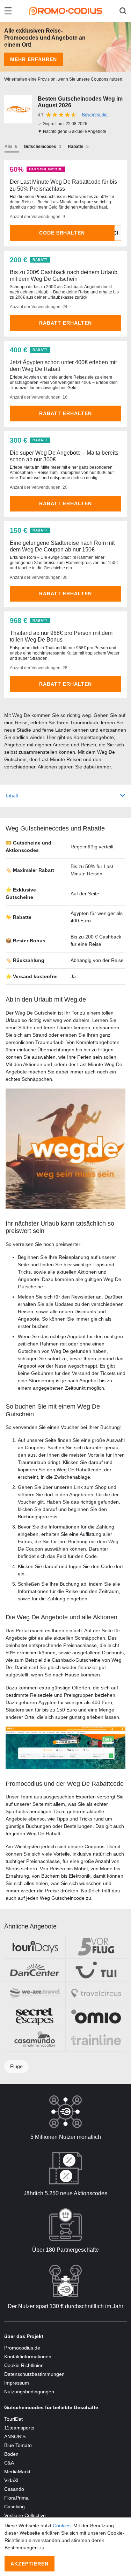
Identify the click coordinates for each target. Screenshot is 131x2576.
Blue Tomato (18, 2445)
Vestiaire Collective (25, 2515)
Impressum (17, 2383)
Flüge (16, 2066)
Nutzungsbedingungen (29, 2392)
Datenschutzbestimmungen (34, 2374)
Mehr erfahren (34, 59)
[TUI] (96, 1970)
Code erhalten (62, 233)
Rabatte (76, 147)
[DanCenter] (35, 1970)
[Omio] (96, 2016)
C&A (9, 2463)
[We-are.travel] (35, 1993)
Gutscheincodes (40, 147)
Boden (11, 2454)
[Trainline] (96, 2040)
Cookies (62, 2526)
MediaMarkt (17, 2472)
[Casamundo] (35, 2040)
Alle (8, 147)
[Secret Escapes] (35, 2016)
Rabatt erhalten (65, 323)
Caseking (14, 2507)
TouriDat (13, 2419)
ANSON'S (15, 2436)
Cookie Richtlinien (24, 2365)
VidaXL (12, 2480)
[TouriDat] (35, 1947)
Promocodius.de (22, 2348)
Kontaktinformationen (28, 2357)
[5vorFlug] (96, 1947)
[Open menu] (8, 11)
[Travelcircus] (96, 1993)
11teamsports (19, 2428)
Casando (14, 2489)
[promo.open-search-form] (123, 11)
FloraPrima (16, 2498)
